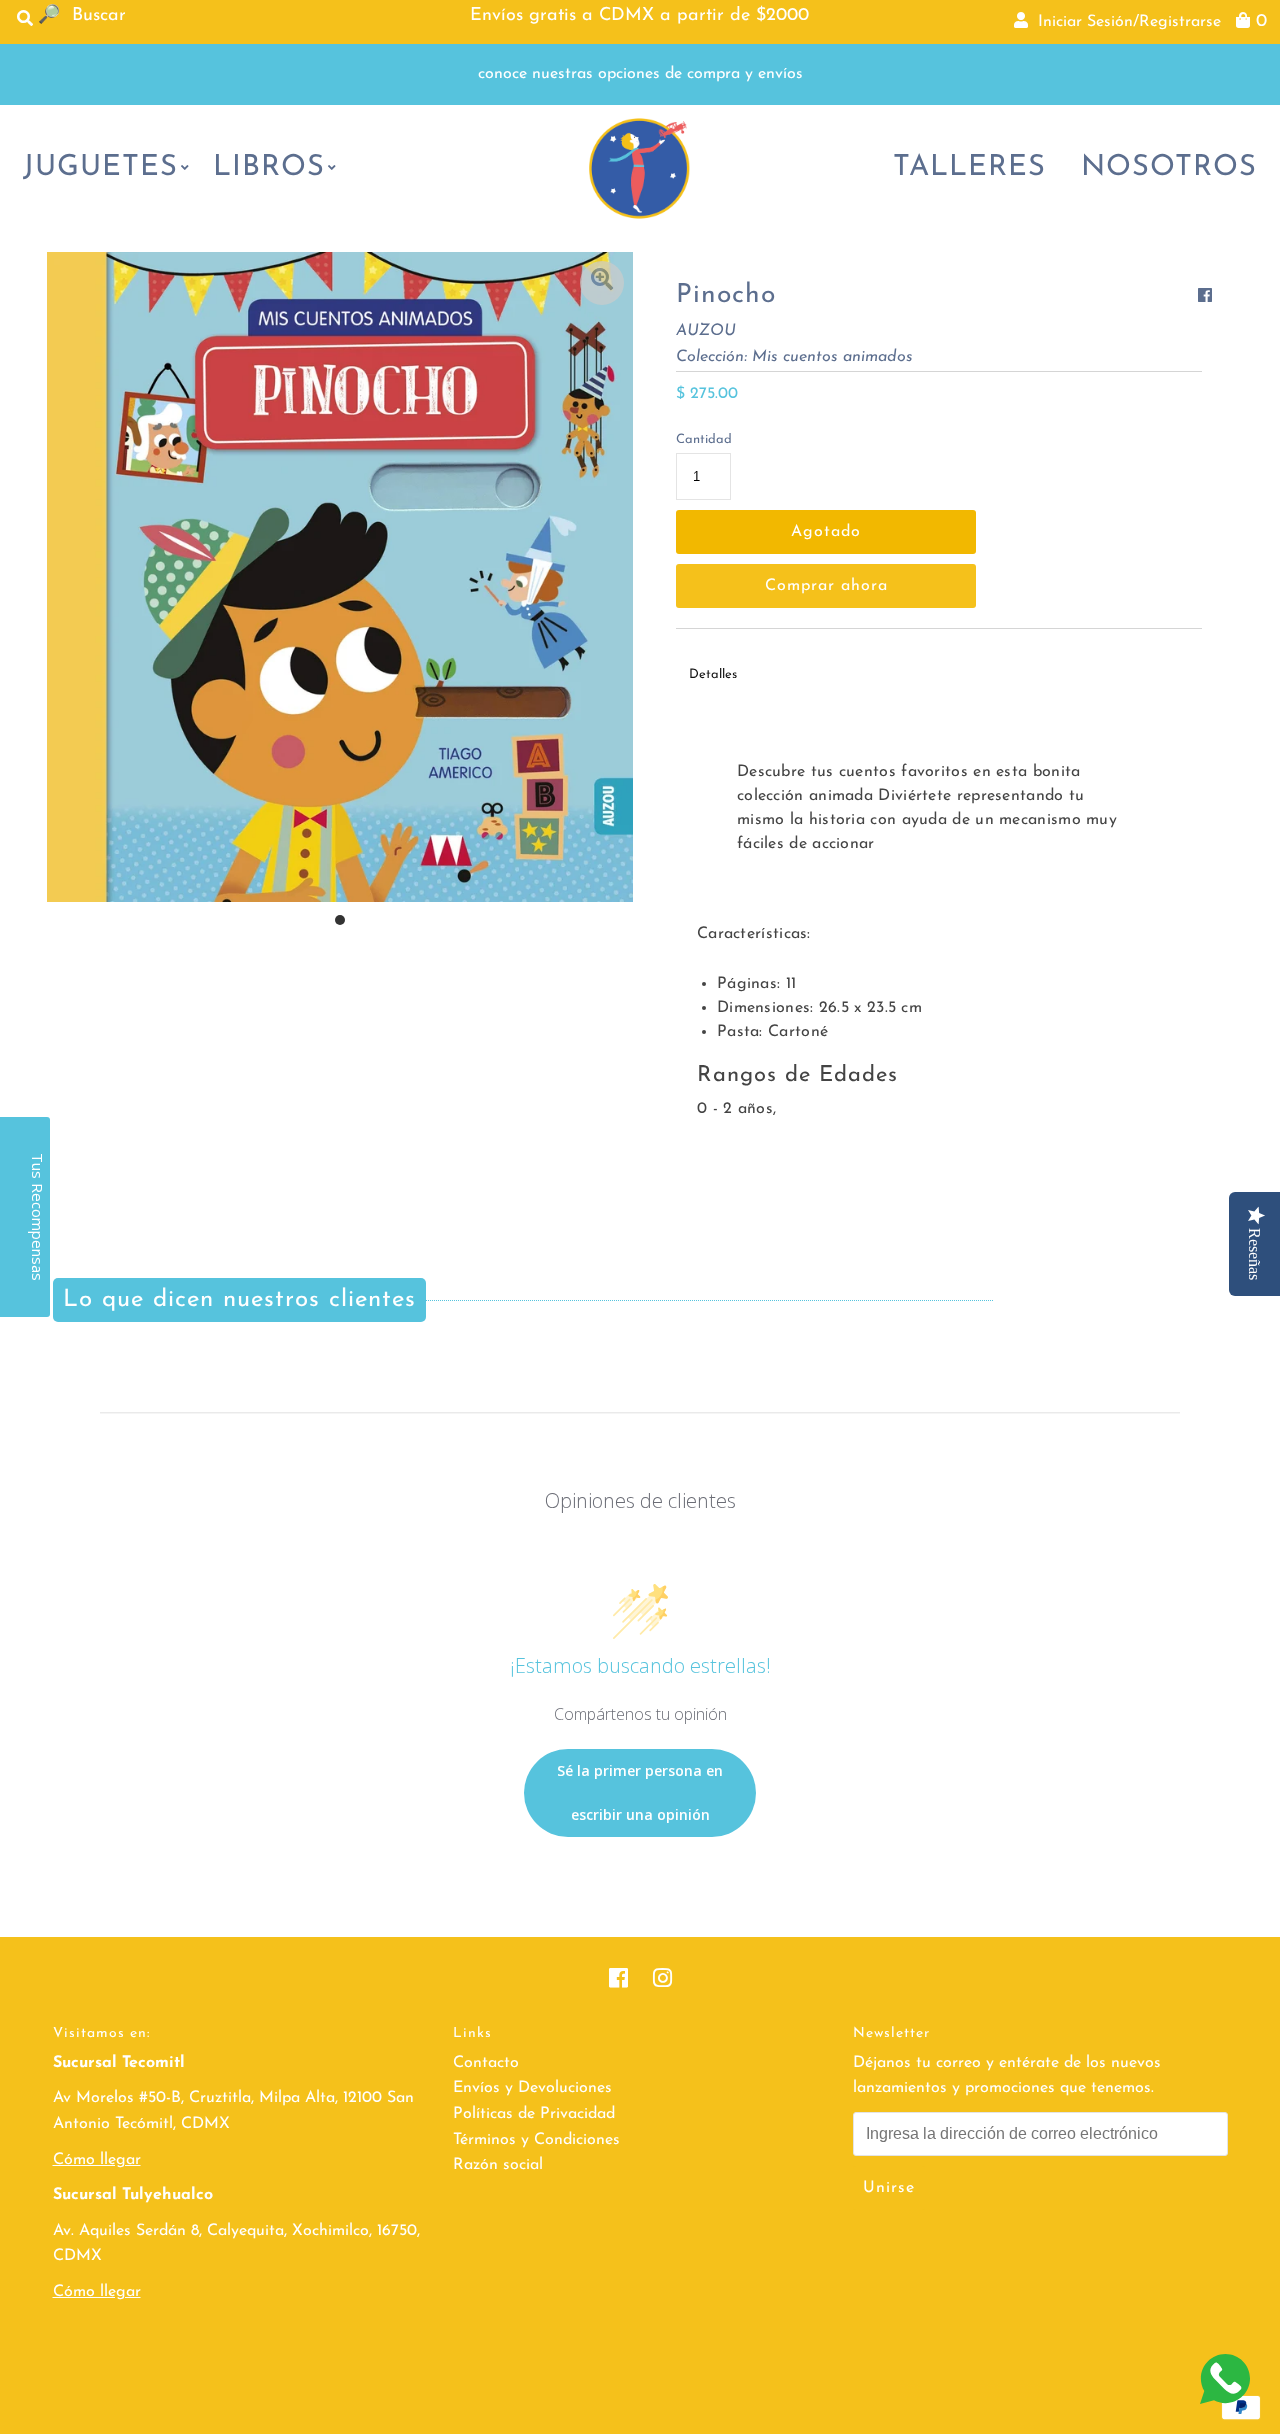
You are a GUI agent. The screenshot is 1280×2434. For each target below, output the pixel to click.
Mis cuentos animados (832, 357)
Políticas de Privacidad (534, 2114)
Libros (269, 167)
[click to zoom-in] (602, 283)
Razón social (498, 2165)
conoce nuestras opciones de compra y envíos (640, 74)
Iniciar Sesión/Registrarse (1124, 22)
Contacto (486, 2063)
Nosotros (1169, 167)
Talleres (969, 167)
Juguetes (100, 167)
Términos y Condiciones (536, 2140)
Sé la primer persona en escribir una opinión (640, 1792)
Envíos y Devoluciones (532, 2088)
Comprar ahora (826, 586)
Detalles (713, 674)
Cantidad (704, 439)
